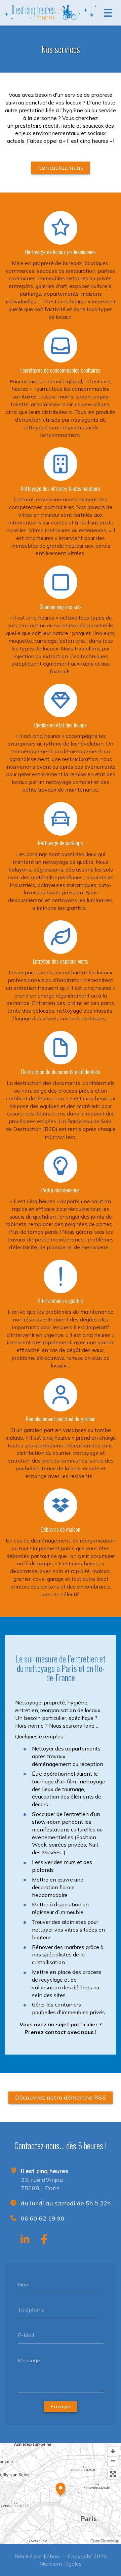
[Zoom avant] (113, 2452)
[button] (61, 2488)
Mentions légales (61, 2564)
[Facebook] (44, 2239)
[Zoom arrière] (113, 2461)
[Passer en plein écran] (113, 2474)
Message (29, 2360)
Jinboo (51, 2556)
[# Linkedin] (25, 2239)
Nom (24, 2284)
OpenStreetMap (105, 2541)
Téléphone (31, 2310)
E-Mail (26, 2335)
